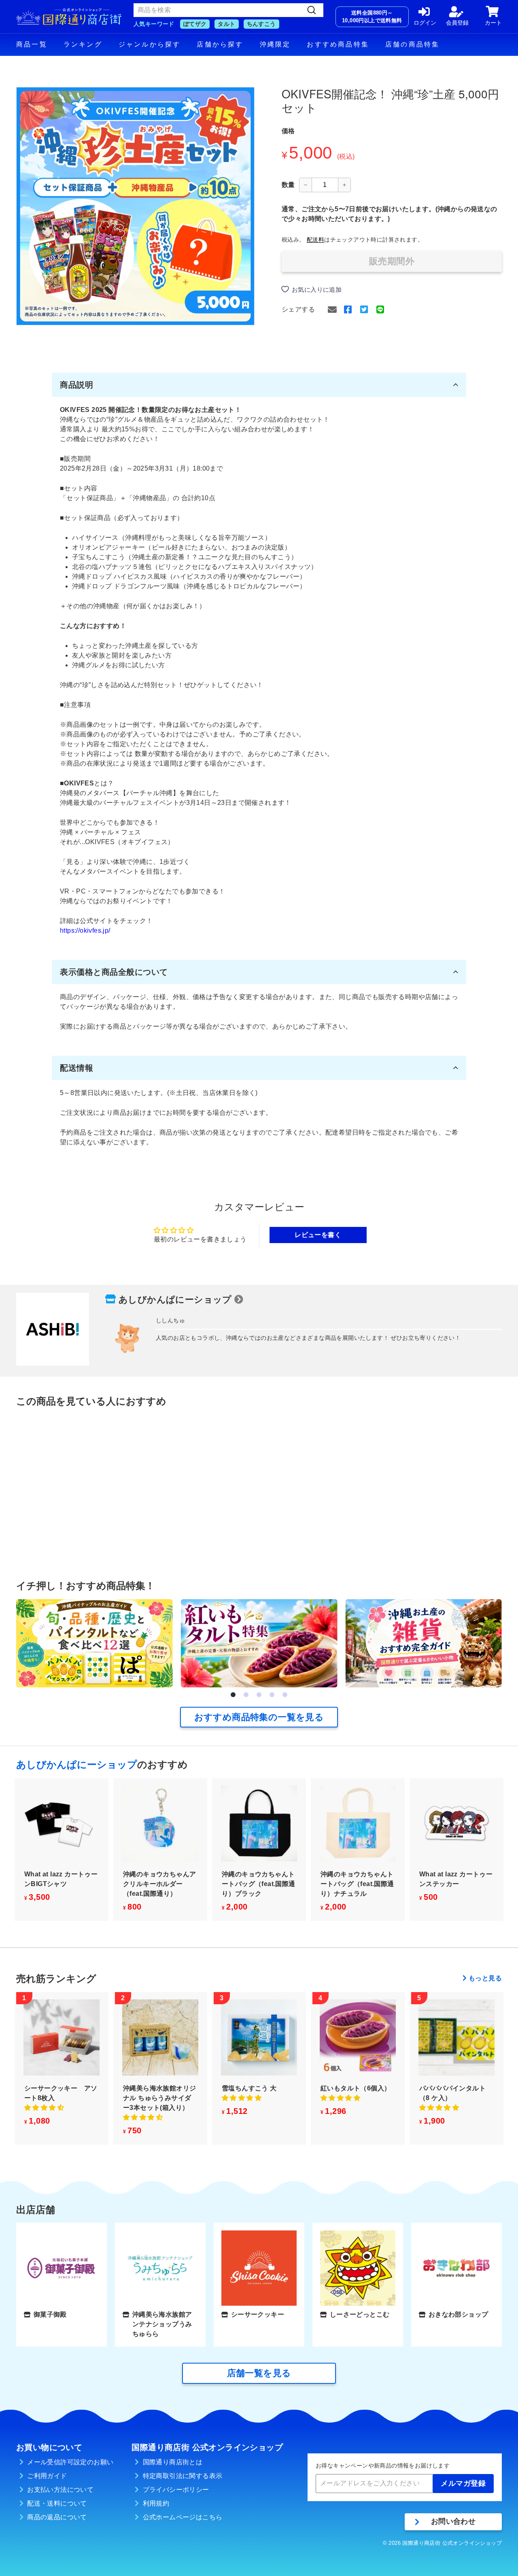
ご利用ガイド (47, 2476)
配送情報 (76, 1068)
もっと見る (485, 1978)
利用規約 (156, 2503)
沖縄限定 (275, 44)
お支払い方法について (60, 2490)
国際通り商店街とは (173, 2462)
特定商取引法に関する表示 (183, 2476)
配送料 (315, 240)
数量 (288, 185)
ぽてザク (195, 24)
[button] (233, 1695)
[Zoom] (135, 206)
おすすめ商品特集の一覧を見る (259, 1717)
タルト (226, 24)
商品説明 (76, 385)
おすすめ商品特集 (338, 44)
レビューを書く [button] (318, 1235)
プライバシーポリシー (176, 2490)
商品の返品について (57, 2517)
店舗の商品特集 (412, 44)
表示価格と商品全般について (114, 972)
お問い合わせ (453, 2521)
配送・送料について (57, 2503)
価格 (288, 131)
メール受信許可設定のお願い (70, 2462)
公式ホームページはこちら (183, 2517)
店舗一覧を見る (259, 2373)
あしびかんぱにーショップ (175, 1300)
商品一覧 (32, 44)
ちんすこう (261, 24)
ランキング (83, 44)
